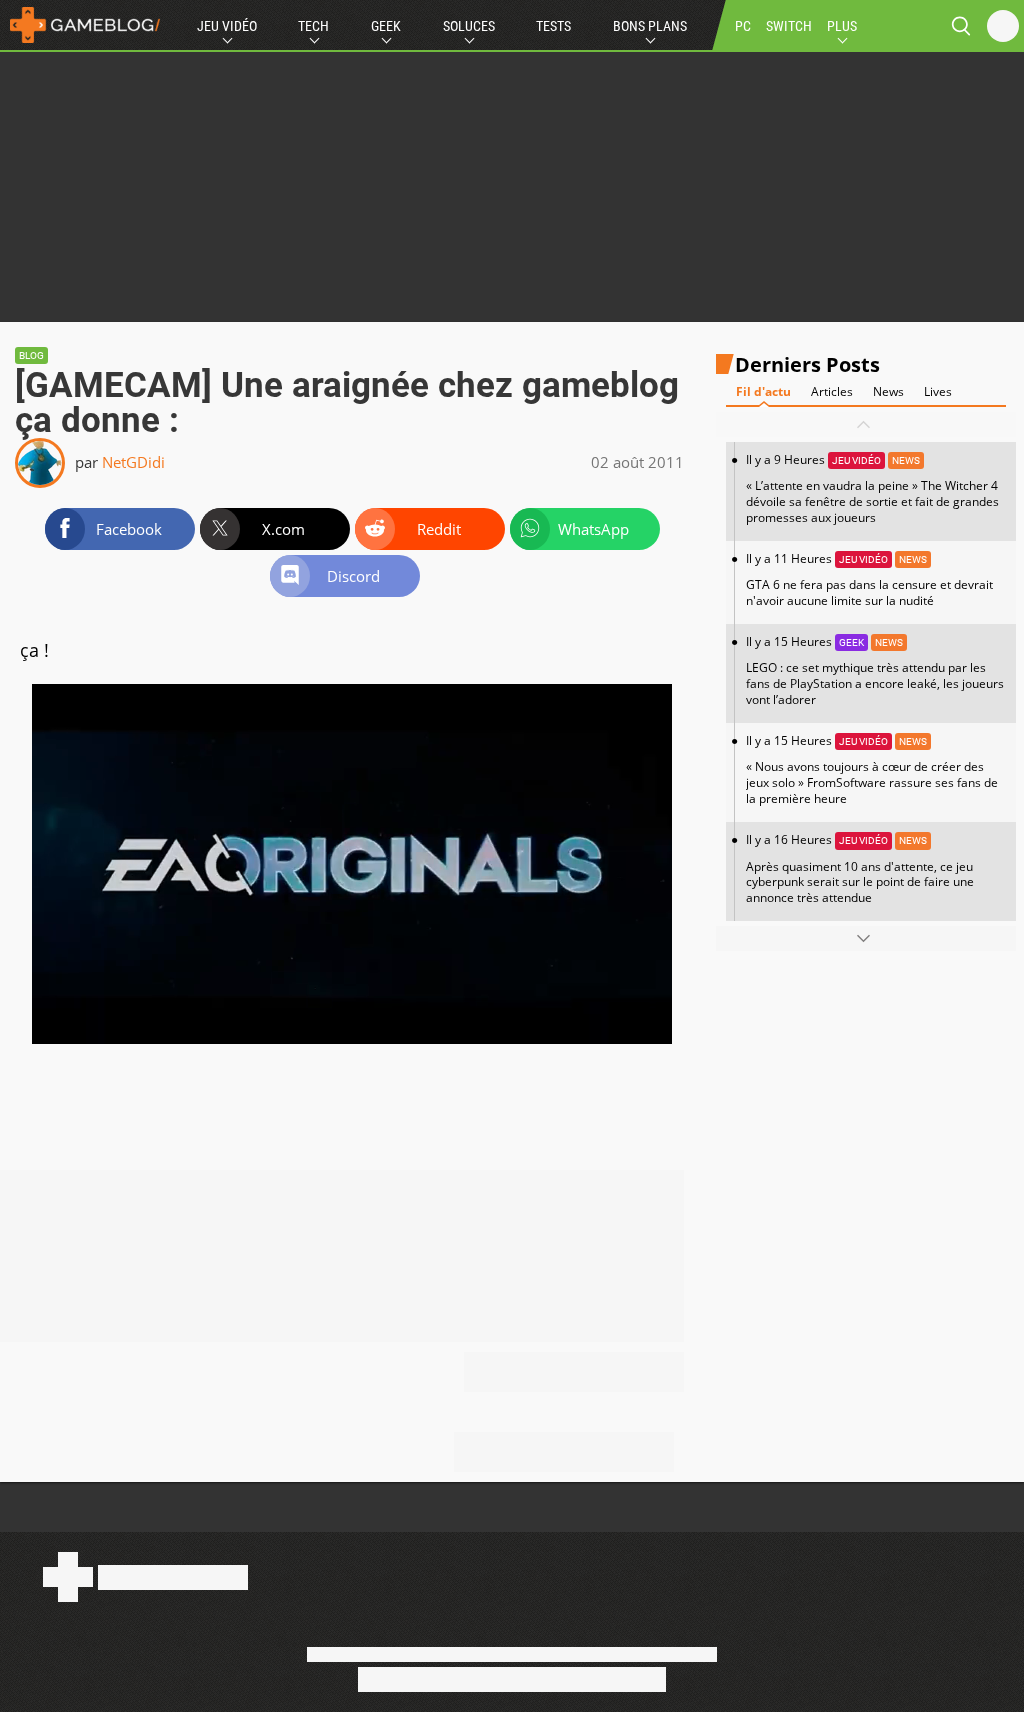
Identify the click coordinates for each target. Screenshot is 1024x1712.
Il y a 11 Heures (869, 579)
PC (743, 26)
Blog (31, 355)
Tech (313, 26)
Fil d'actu (763, 391)
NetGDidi (133, 462)
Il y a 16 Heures (860, 868)
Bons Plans (650, 26)
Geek (386, 26)
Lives (938, 391)
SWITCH (789, 26)
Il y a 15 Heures (875, 670)
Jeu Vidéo (227, 26)
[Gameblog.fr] (80, 25)
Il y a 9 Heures (872, 488)
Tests (553, 26)
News (888, 391)
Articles (832, 391)
